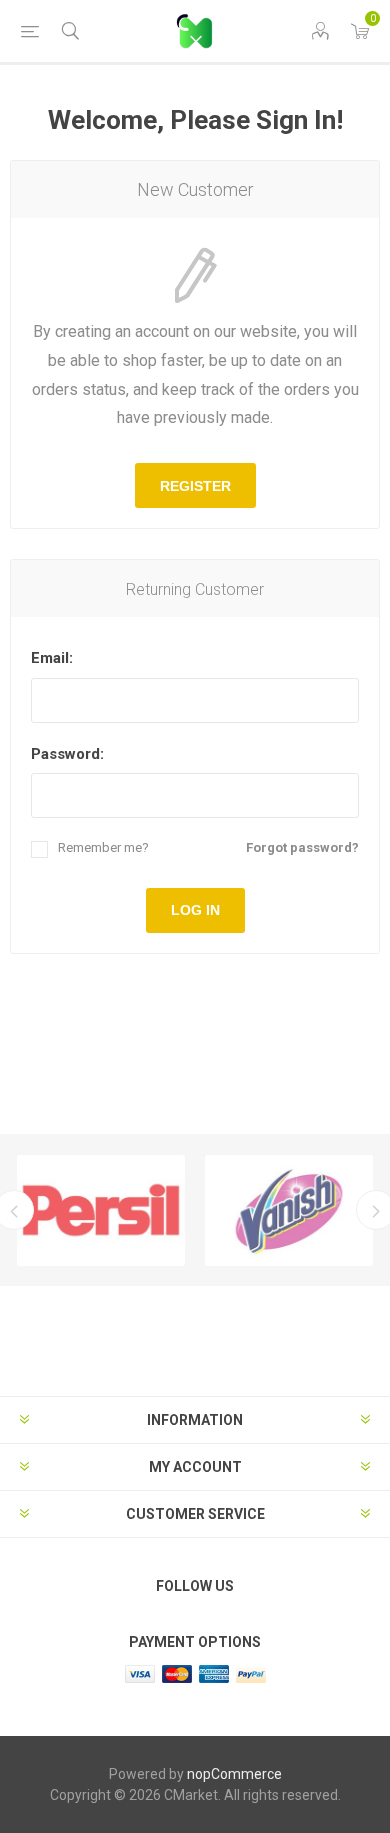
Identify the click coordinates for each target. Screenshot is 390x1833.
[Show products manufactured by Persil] (101, 1210)
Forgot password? (302, 847)
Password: (67, 754)
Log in (195, 910)
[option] (101, 1210)
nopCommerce (234, 1774)
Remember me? (103, 847)
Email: (52, 658)
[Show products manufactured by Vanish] (289, 1210)
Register (195, 486)
